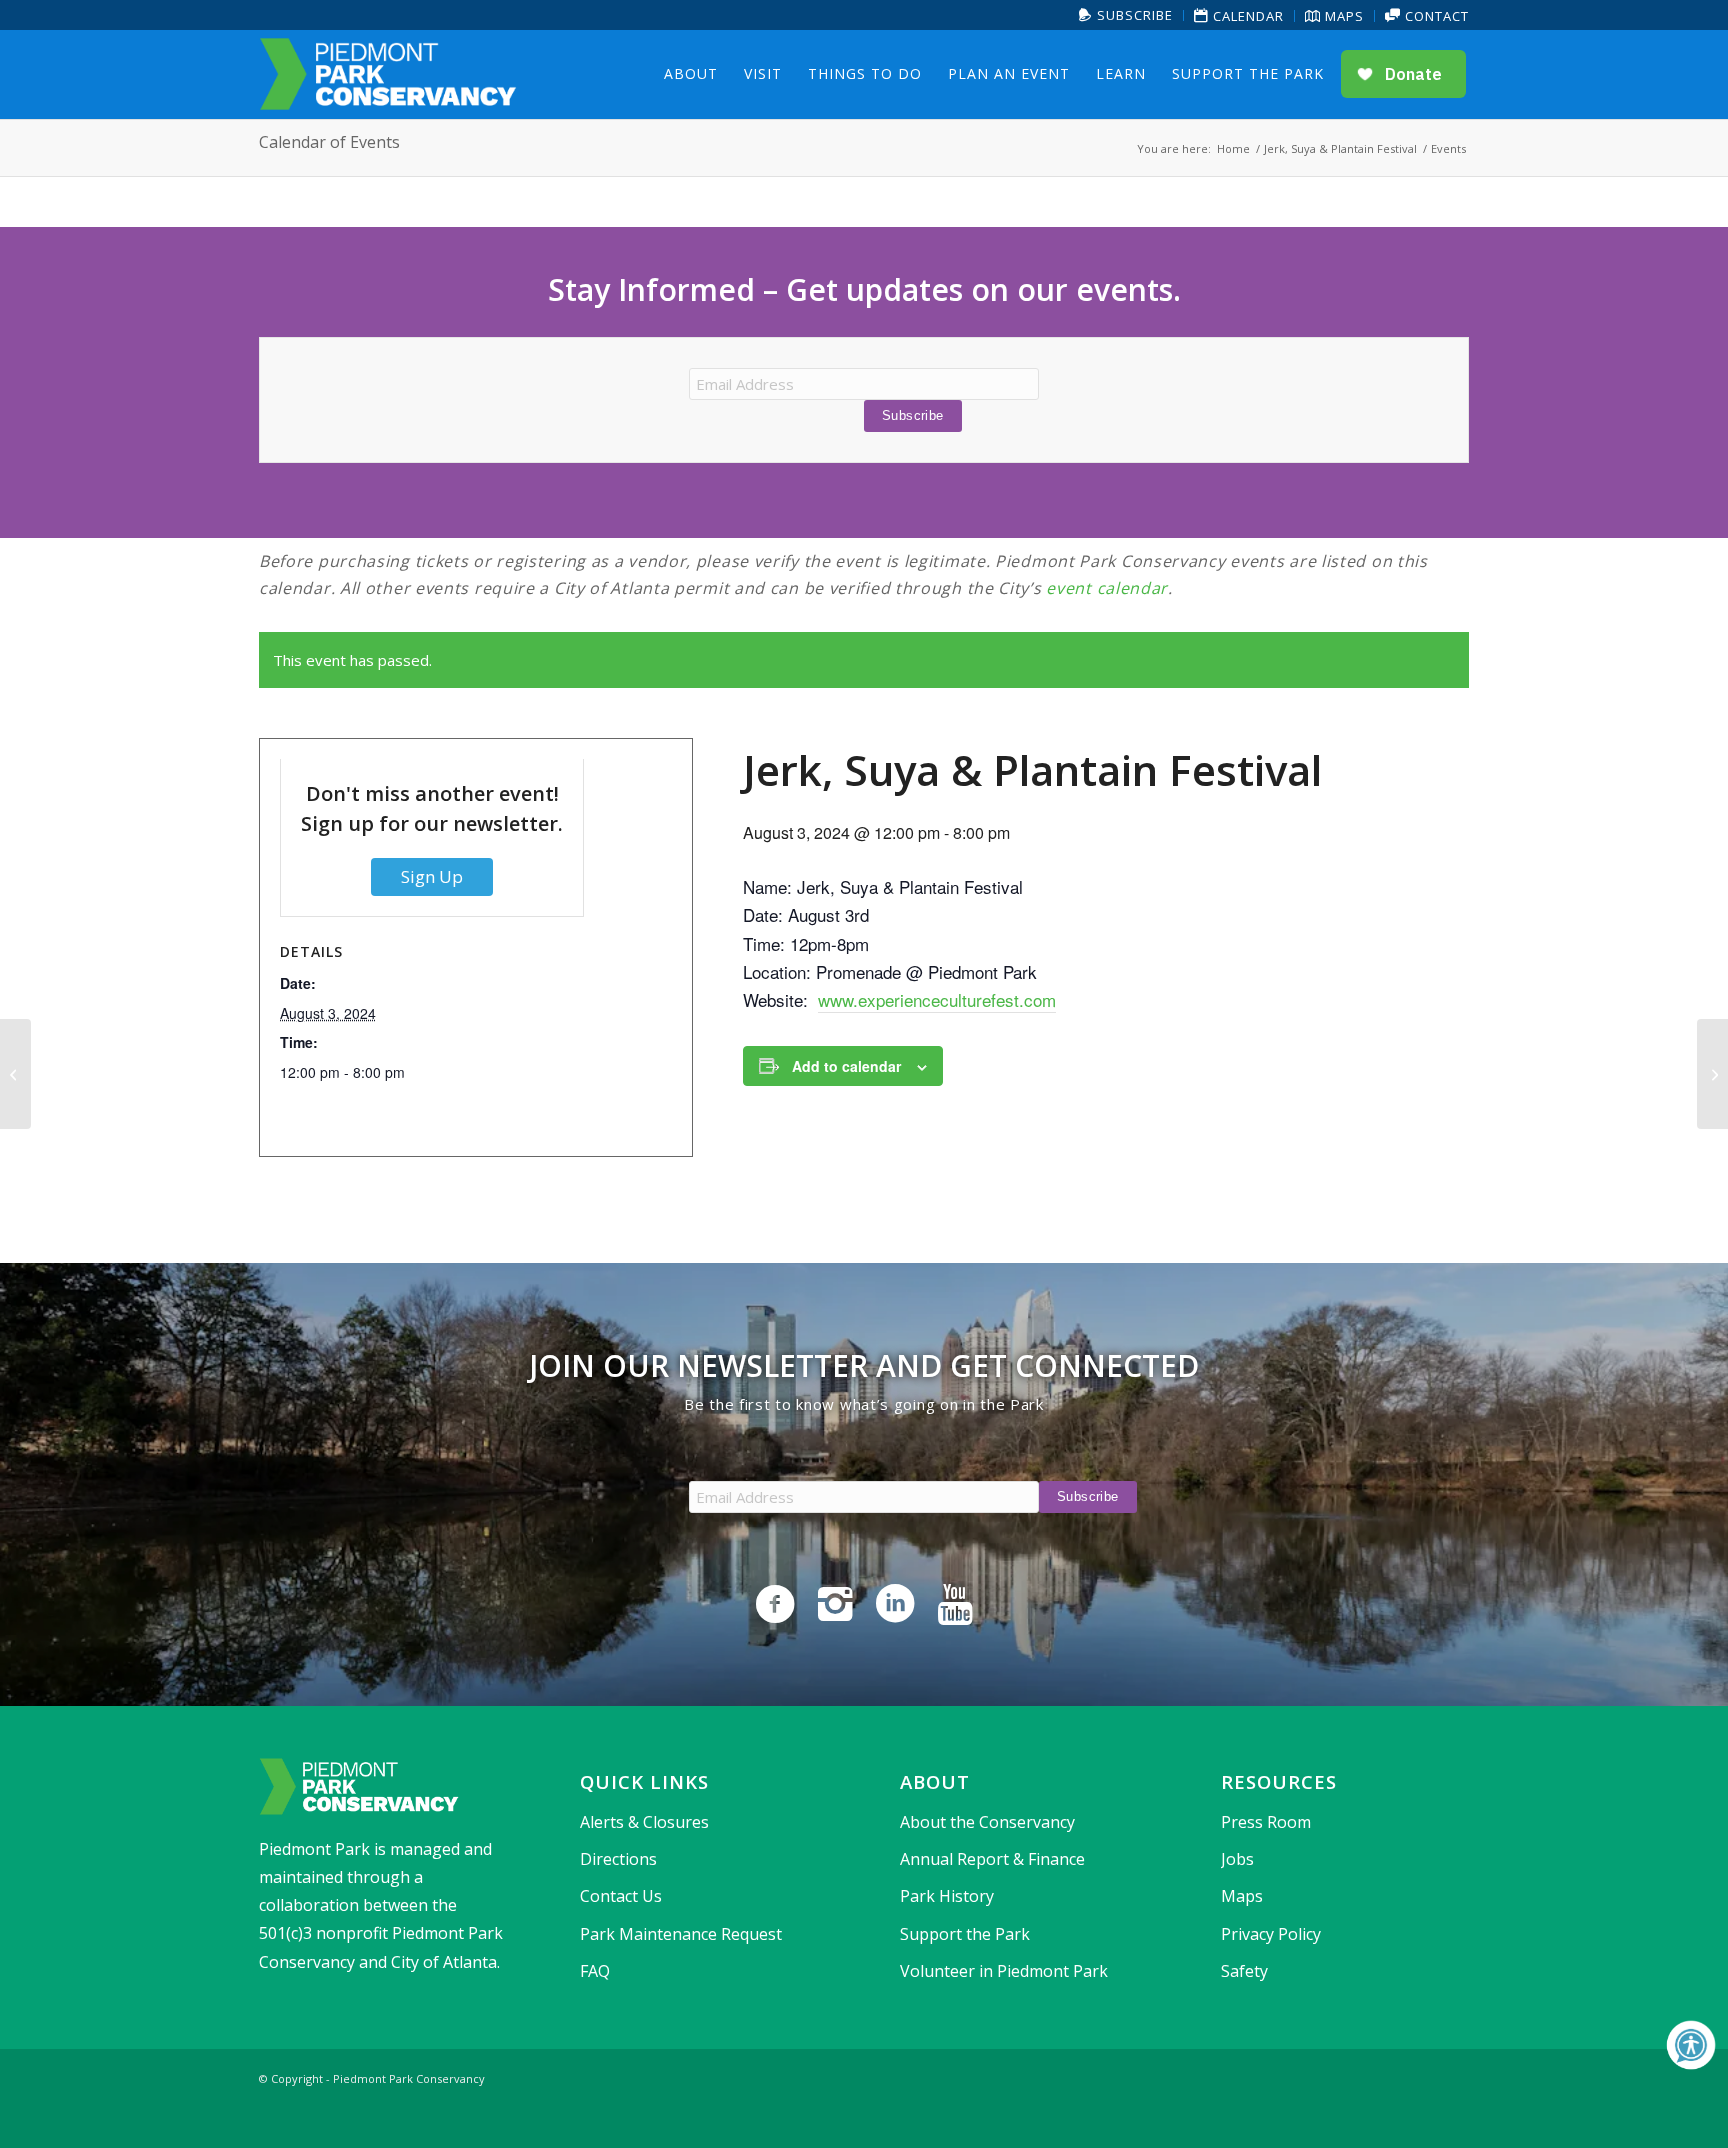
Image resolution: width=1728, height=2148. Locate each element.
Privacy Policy (1271, 1934)
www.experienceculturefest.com (937, 999)
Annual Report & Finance (992, 1859)
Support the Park (965, 1934)
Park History (947, 1896)
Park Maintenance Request (681, 1934)
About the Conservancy (987, 1822)
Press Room (1266, 1822)
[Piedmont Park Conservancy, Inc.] (388, 74)
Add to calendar (846, 1066)
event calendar (1107, 588)
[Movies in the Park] (15, 1074)
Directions (618, 1859)
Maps (1342, 16)
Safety (1244, 1971)
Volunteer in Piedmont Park (1004, 1971)
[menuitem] (1126, 15)
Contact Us (621, 1896)
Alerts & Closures (644, 1822)
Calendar (1246, 16)
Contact (1435, 16)
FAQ (595, 1971)
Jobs (1237, 1859)
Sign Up (432, 876)
